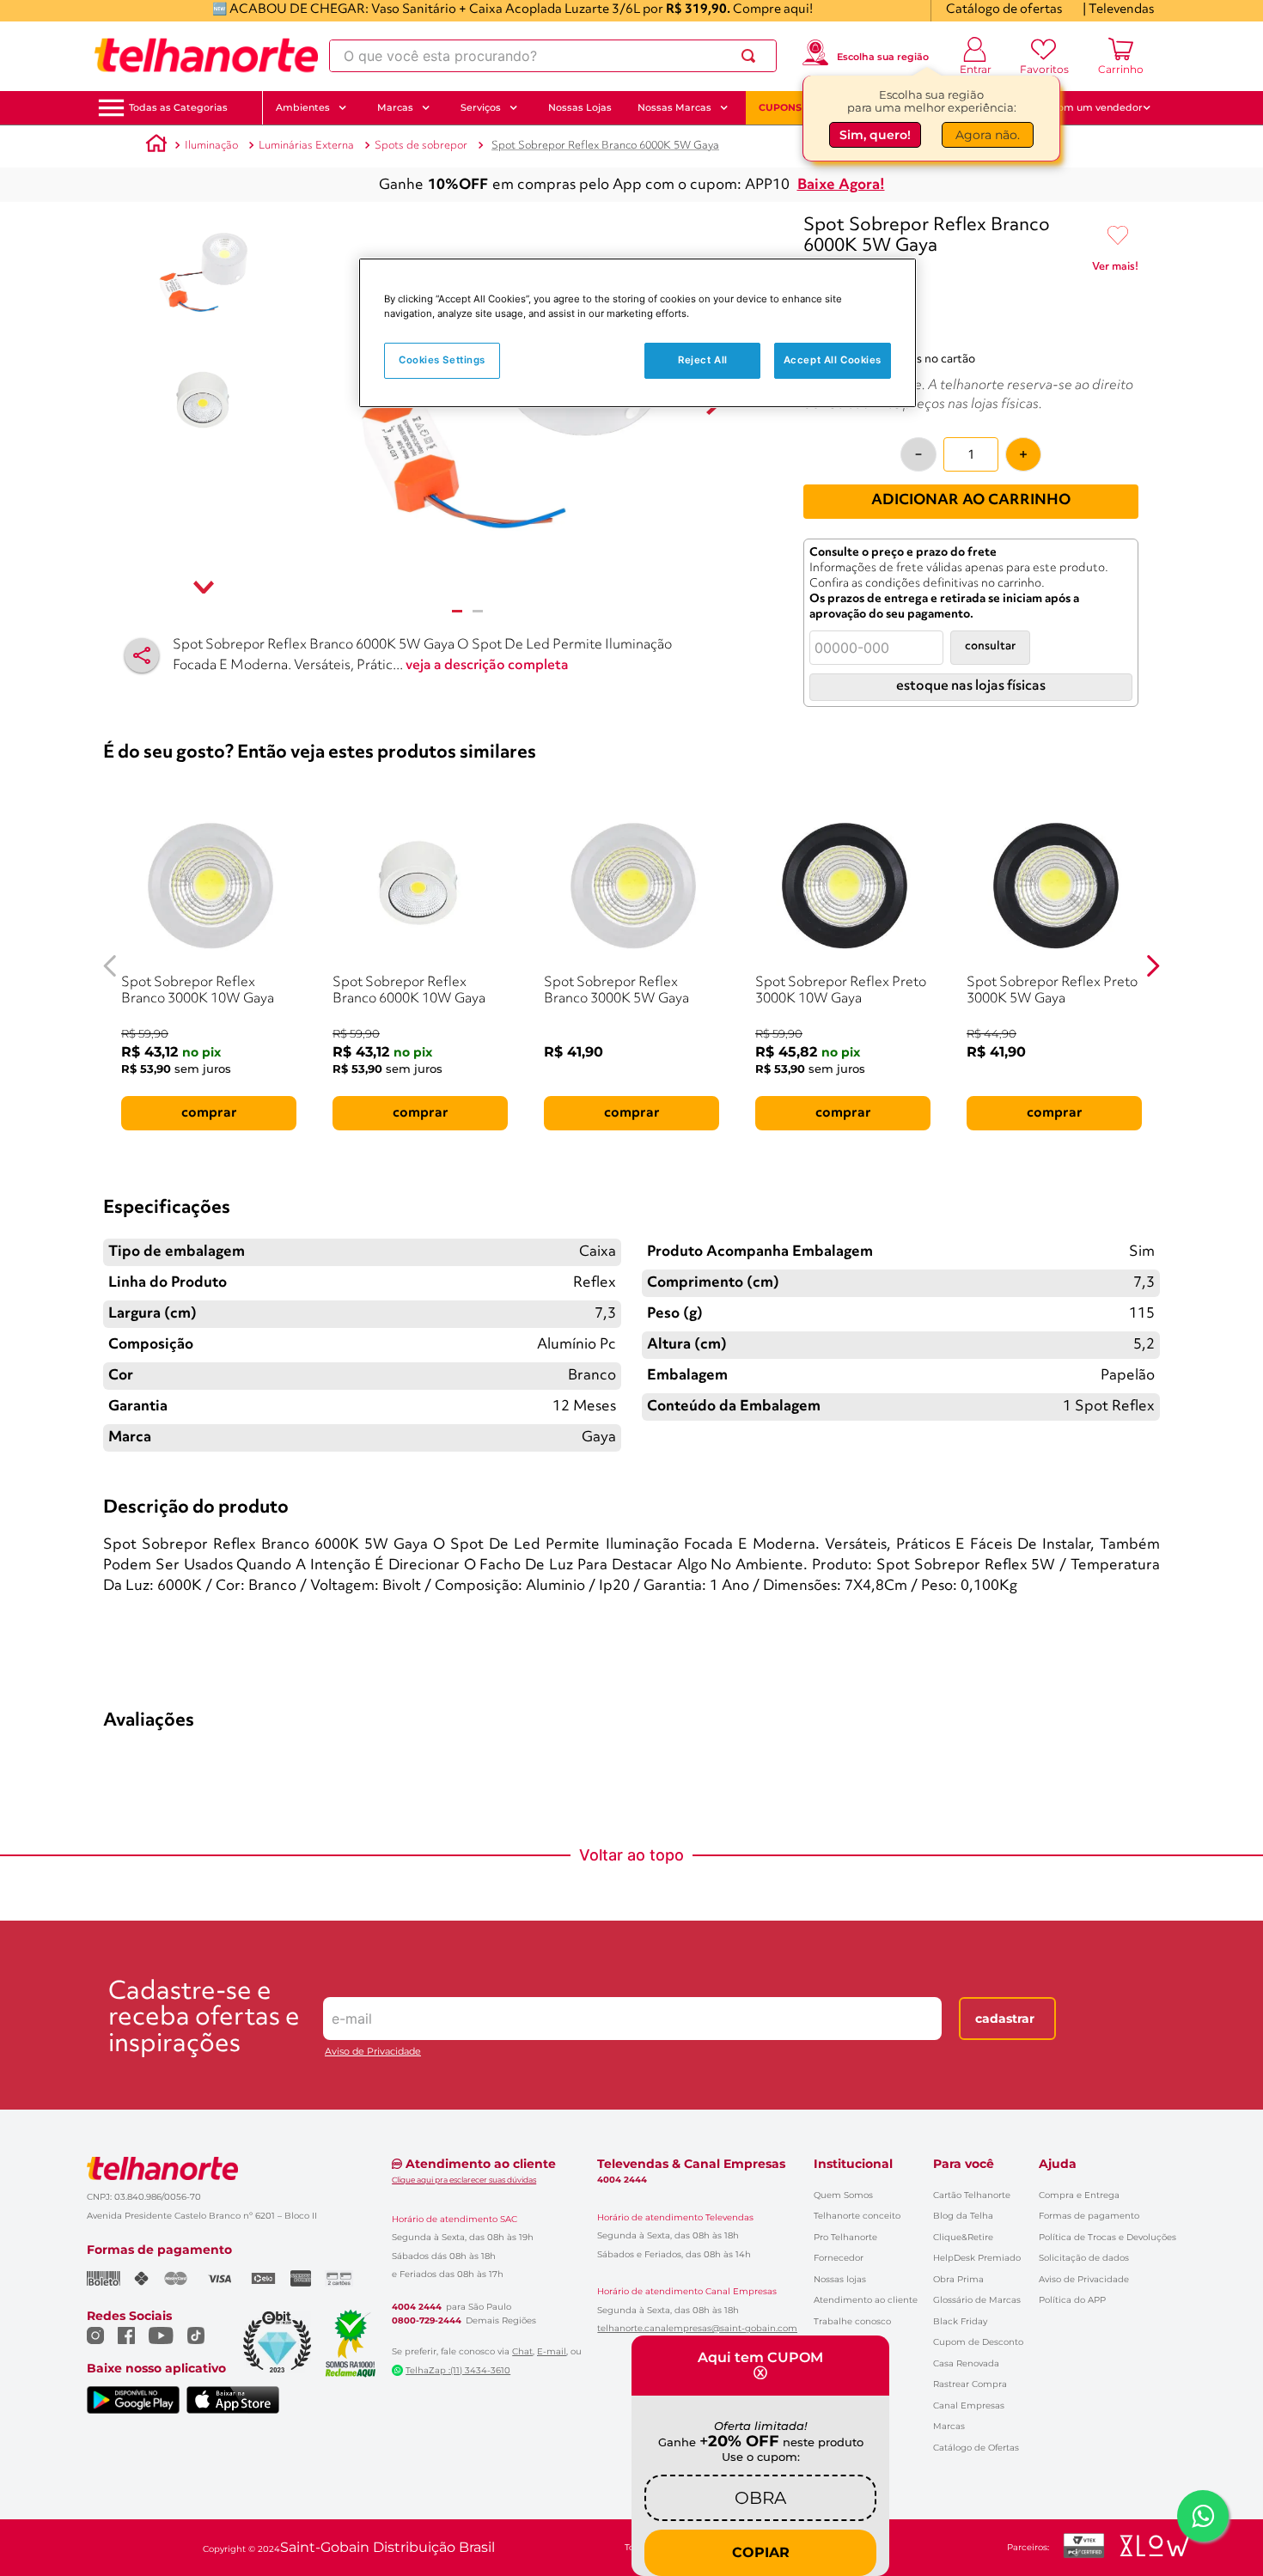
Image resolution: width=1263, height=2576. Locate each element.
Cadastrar (1005, 2019)
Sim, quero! (875, 135)
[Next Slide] (1153, 966)
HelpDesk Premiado (977, 2258)
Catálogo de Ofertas (976, 2448)
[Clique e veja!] (1115, 270)
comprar (209, 1113)
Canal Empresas (969, 2405)
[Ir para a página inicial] (206, 56)
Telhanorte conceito (857, 2216)
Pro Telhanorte (845, 2237)
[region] (638, 333)
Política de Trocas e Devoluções (1107, 2237)
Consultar (990, 646)
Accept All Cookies (833, 360)
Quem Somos (843, 2195)
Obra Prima (958, 2279)
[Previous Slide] (110, 966)
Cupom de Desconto (978, 2342)
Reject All (703, 360)
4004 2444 (417, 2307)
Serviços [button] (481, 107)
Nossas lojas (840, 2279)
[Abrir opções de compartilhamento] (142, 655)
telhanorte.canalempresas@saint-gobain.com (697, 2329)
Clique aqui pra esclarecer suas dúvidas (464, 2180)
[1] (457, 611)
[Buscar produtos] (752, 56)
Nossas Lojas (580, 107)
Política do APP (1072, 2300)
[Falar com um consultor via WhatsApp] (1203, 2516)
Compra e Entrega (1079, 2195)
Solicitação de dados (1084, 2258)
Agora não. (988, 135)
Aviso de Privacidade (373, 2052)
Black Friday (960, 2321)
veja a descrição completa (487, 666)
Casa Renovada (966, 2363)
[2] (478, 611)
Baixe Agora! (841, 185)
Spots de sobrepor (421, 146)
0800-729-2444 (427, 2321)
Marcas (949, 2426)
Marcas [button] (395, 107)
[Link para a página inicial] (156, 146)
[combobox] (553, 56)
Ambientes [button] (303, 107)
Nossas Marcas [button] (674, 107)
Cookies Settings (442, 360)
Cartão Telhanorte (972, 2195)
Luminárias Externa (306, 146)
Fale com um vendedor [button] (1086, 107)
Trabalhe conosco (852, 2321)
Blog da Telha (963, 2216)
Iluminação (211, 146)
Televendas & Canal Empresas (691, 2164)
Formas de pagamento (1089, 2216)
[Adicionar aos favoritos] (1118, 236)
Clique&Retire (963, 2237)
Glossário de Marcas (977, 2300)
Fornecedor (839, 2258)
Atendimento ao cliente (866, 2300)
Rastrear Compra (970, 2384)
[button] (178, 108)
